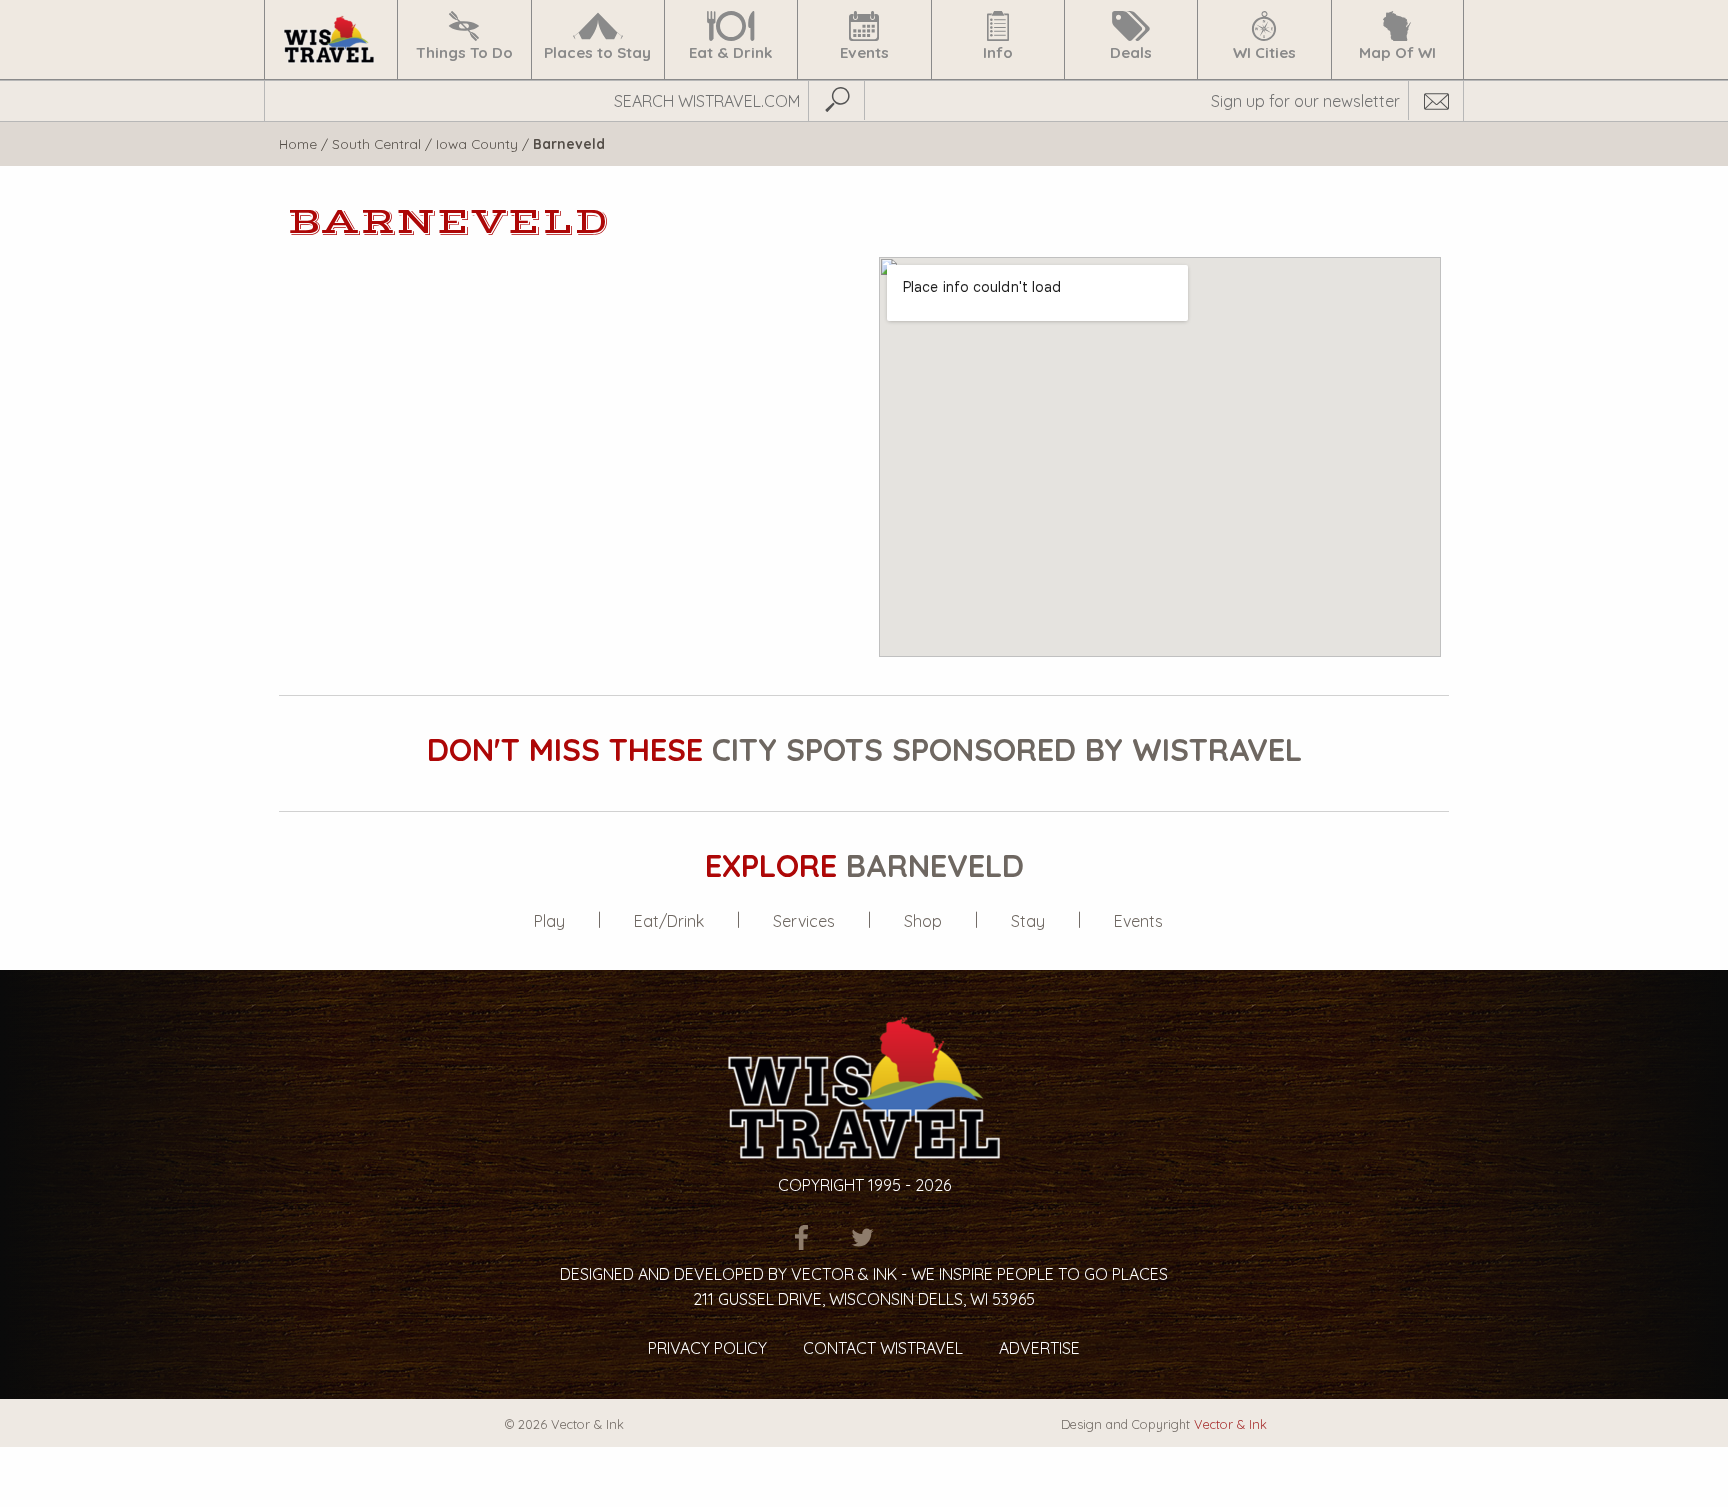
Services (804, 921)
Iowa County (477, 143)
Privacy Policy (707, 1348)
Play (549, 921)
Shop (923, 921)
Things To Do (464, 52)
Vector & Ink (1230, 1424)
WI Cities (1264, 52)
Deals (1131, 52)
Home (298, 143)
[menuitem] (330, 39)
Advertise (1039, 1348)
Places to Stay (597, 52)
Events (864, 52)
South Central (376, 143)
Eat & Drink (731, 52)
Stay (1028, 921)
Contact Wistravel (883, 1348)
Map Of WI (1397, 52)
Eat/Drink (669, 921)
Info (998, 52)
